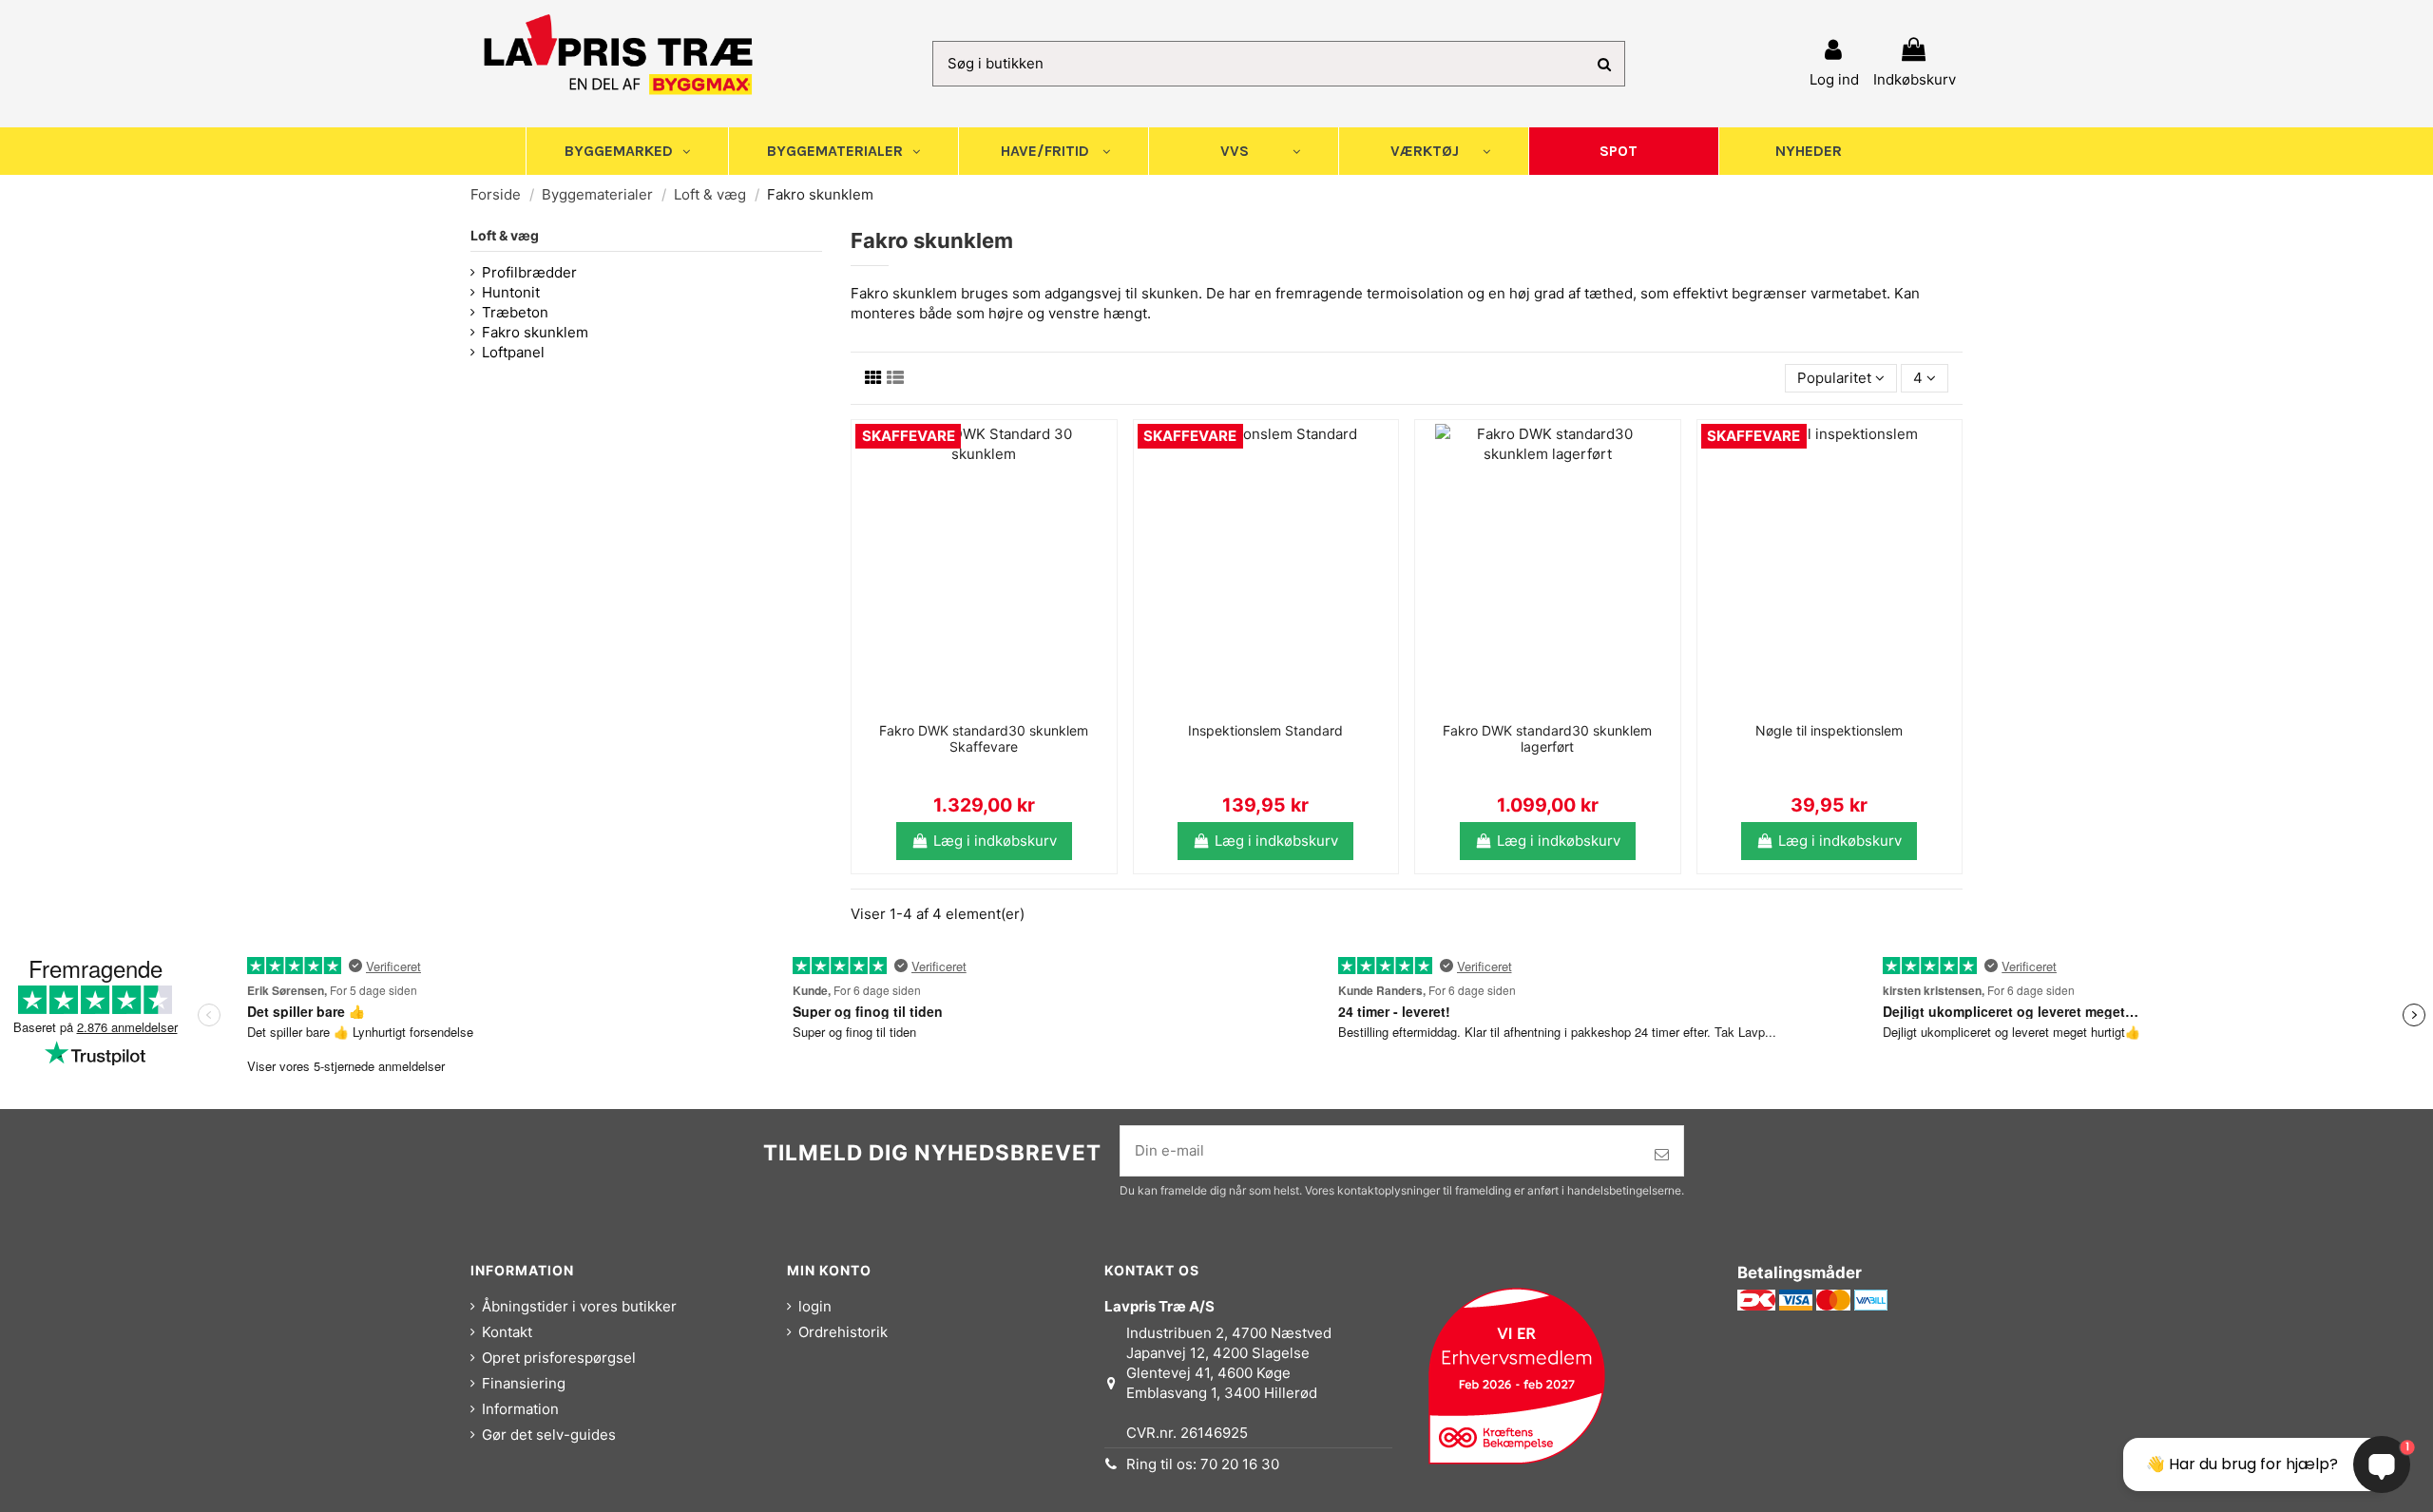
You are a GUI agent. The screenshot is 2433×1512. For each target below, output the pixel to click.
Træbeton (515, 312)
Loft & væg (505, 235)
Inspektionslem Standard (1265, 730)
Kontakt (507, 1332)
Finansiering (524, 1383)
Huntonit (511, 292)
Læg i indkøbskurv (995, 841)
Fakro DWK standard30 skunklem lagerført (1547, 738)
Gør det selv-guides (549, 1435)
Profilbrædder (529, 272)
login (815, 1306)
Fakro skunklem (535, 332)
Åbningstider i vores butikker (579, 1306)
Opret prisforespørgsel (559, 1358)
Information (520, 1409)
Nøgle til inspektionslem (1829, 730)
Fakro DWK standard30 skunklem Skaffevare (984, 738)
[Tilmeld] (1662, 1155)
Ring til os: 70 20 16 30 (1203, 1464)
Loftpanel (513, 352)
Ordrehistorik (843, 1332)
